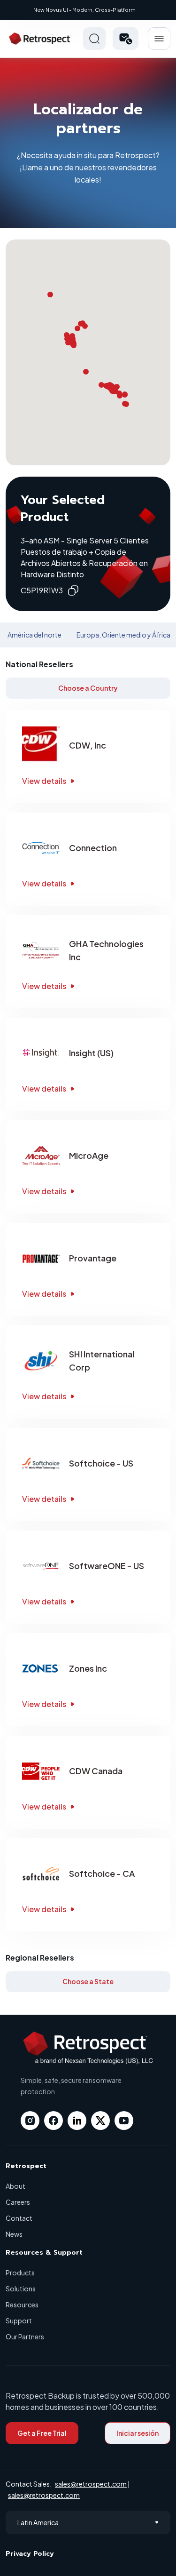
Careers (18, 2202)
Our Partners (25, 2337)
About (15, 2186)
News (14, 2234)
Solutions (21, 2289)
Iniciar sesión (138, 2433)
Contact (19, 2218)
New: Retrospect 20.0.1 (85, 10)
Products (20, 2273)
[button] (126, 39)
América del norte (34, 635)
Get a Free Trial (42, 2433)
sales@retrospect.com (91, 2484)
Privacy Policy (30, 2554)
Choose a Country (88, 688)
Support (19, 2321)
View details (44, 781)
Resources (22, 2305)
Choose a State (88, 1981)
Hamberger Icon (159, 39)
